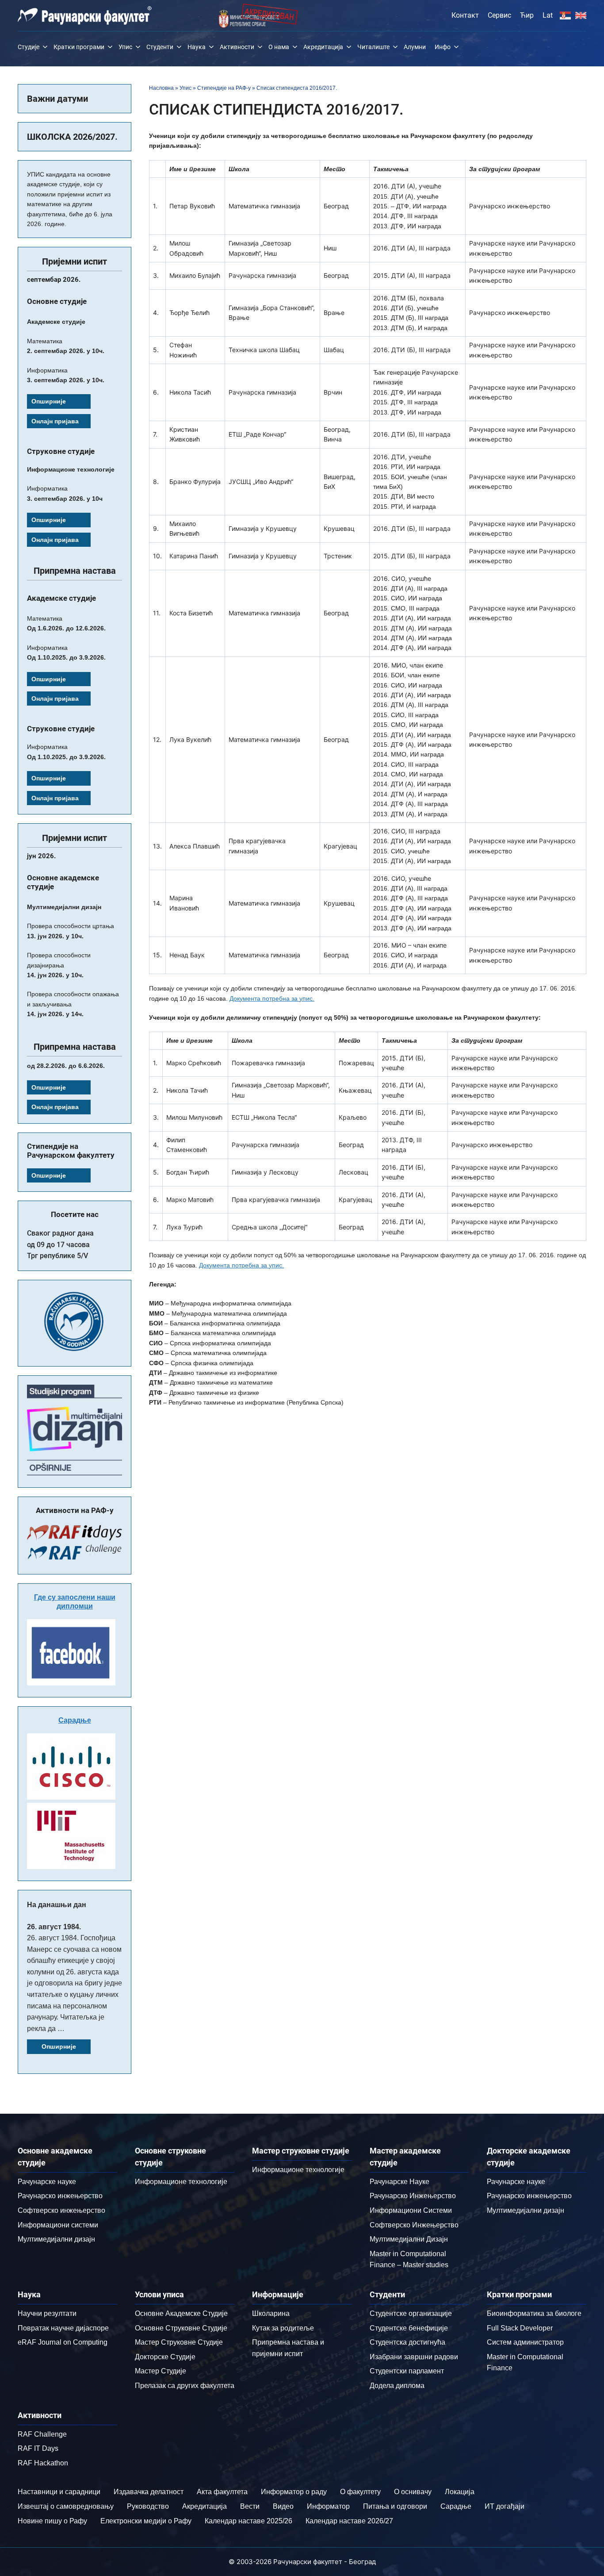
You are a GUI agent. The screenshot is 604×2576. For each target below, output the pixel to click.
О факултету (360, 2492)
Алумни (415, 47)
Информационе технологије (181, 2182)
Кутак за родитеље (283, 2328)
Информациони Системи (411, 2210)
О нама (279, 47)
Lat (548, 15)
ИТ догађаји (505, 2506)
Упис (125, 47)
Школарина (271, 2313)
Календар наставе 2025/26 (248, 2521)
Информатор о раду (294, 2492)
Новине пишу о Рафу (52, 2521)
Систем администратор (525, 2342)
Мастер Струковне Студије (179, 2342)
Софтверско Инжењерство (414, 2225)
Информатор (328, 2506)
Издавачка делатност (149, 2492)
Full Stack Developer (520, 2328)
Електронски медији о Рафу (146, 2521)
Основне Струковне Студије (181, 2328)
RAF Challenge (42, 2434)
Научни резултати (47, 2313)
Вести (250, 2506)
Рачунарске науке (47, 2182)
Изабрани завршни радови (414, 2357)
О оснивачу (413, 2492)
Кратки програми (79, 47)
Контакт (465, 15)
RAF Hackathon (43, 2463)
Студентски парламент (407, 2371)
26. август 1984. (54, 1927)
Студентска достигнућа (407, 2342)
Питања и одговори (395, 2506)
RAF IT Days (38, 2448)
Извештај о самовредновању (66, 2506)
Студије (29, 47)
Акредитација (323, 47)
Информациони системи (58, 2225)
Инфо (443, 47)
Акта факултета (222, 2492)
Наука (197, 47)
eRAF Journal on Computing (63, 2342)
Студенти (160, 47)
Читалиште (373, 47)
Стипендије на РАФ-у (224, 88)
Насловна (161, 88)
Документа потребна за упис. (272, 998)
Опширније (49, 401)
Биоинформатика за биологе (534, 2313)
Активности (237, 47)
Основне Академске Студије (181, 2313)
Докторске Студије (165, 2357)
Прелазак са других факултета (185, 2386)
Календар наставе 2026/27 (349, 2521)
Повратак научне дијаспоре (63, 2328)
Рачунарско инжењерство (60, 2196)
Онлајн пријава (55, 421)
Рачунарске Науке (399, 2182)
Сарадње (75, 1720)
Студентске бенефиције (409, 2328)
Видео (283, 2506)
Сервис (499, 15)
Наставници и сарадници (59, 2492)
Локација (460, 2492)
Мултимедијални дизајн (56, 2239)
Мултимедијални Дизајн (409, 2239)
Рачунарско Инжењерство (413, 2196)
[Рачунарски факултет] (85, 15)
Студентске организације (411, 2313)
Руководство (148, 2506)
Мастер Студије (161, 2371)
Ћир (527, 15)
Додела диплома (397, 2386)
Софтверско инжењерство (61, 2210)
